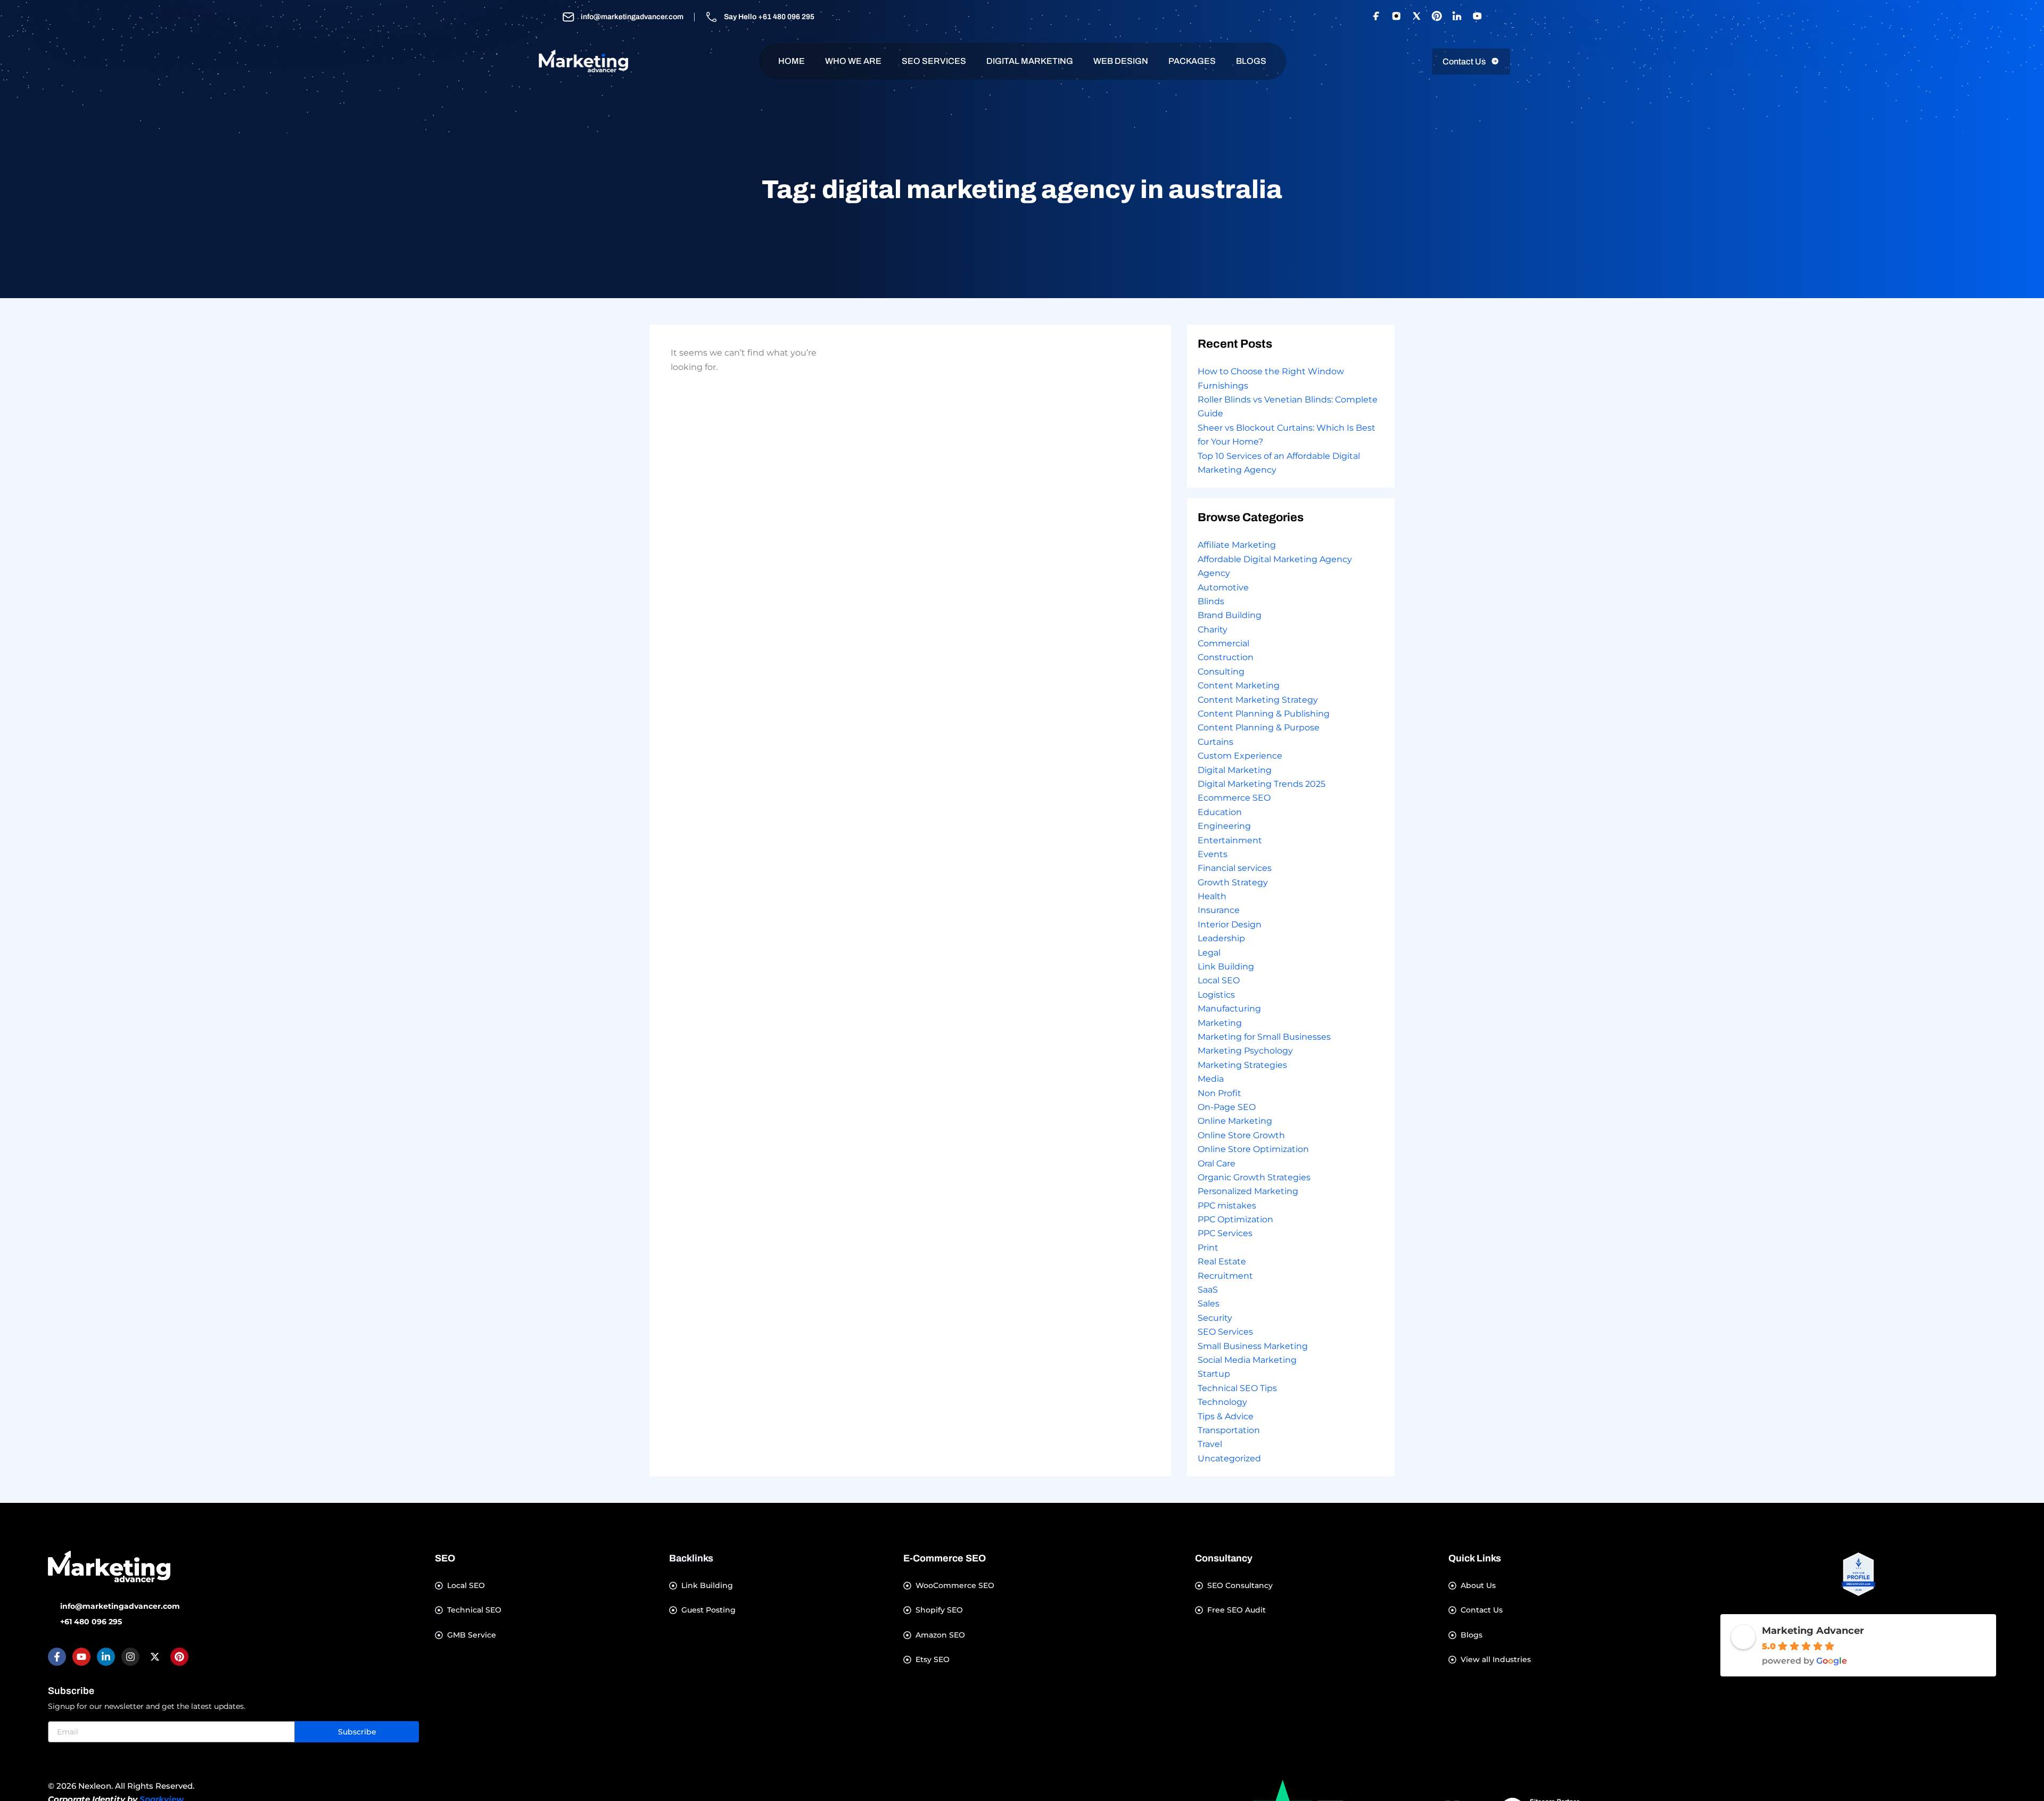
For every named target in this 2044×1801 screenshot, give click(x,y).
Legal (1209, 953)
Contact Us (1482, 1610)
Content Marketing (1239, 685)
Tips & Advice (1226, 1416)
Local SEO (1219, 980)
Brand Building (1230, 615)
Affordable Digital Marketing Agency (1275, 559)
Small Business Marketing (1253, 1346)
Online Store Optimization (1253, 1149)
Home (792, 61)
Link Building (1226, 967)
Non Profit (1219, 1093)
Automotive (1223, 587)
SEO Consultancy (1240, 1586)
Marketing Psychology (1245, 1051)
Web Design (1121, 61)
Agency (1214, 573)
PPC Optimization (1235, 1219)
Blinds (1211, 601)
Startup (1214, 1374)
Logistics (1216, 995)
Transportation (1229, 1430)
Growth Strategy (1233, 882)
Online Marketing (1235, 1121)
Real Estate (1222, 1261)
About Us (1478, 1586)
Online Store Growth (1241, 1135)
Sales (1209, 1304)
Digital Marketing (1030, 61)
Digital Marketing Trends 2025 (1262, 784)
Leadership (1221, 938)
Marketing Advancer (1813, 1631)
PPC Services (1225, 1233)
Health (1212, 896)
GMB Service (472, 1635)
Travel (1210, 1444)
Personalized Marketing (1248, 1191)
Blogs (1472, 1635)
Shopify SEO (939, 1610)
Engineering (1224, 826)
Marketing (1220, 1023)
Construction (1226, 657)
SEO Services (934, 61)
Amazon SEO (940, 1635)
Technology (1222, 1402)
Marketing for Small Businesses (1264, 1037)
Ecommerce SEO (1234, 798)
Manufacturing (1229, 1009)
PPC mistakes (1227, 1206)
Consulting (1221, 672)
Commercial (1223, 643)
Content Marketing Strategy (1258, 700)
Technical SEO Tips (1237, 1388)
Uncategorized (1229, 1458)
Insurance (1219, 910)
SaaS (1208, 1290)
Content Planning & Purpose (1259, 727)
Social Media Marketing (1247, 1360)
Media (1211, 1079)
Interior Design (1230, 924)
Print (1208, 1248)
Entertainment (1230, 840)
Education (1220, 812)
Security (1215, 1318)
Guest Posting (708, 1610)
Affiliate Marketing (1237, 545)
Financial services (1235, 868)
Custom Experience (1240, 756)
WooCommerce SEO (955, 1586)
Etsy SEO (933, 1660)
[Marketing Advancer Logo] (109, 1566)
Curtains (1215, 742)
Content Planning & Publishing (1264, 714)
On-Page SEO (1227, 1107)
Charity (1213, 630)
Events (1213, 854)
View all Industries (1496, 1660)
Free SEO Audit (1237, 1610)
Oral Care (1217, 1163)
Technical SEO (474, 1610)
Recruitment (1225, 1276)
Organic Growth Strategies (1254, 1177)
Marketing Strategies (1242, 1065)
